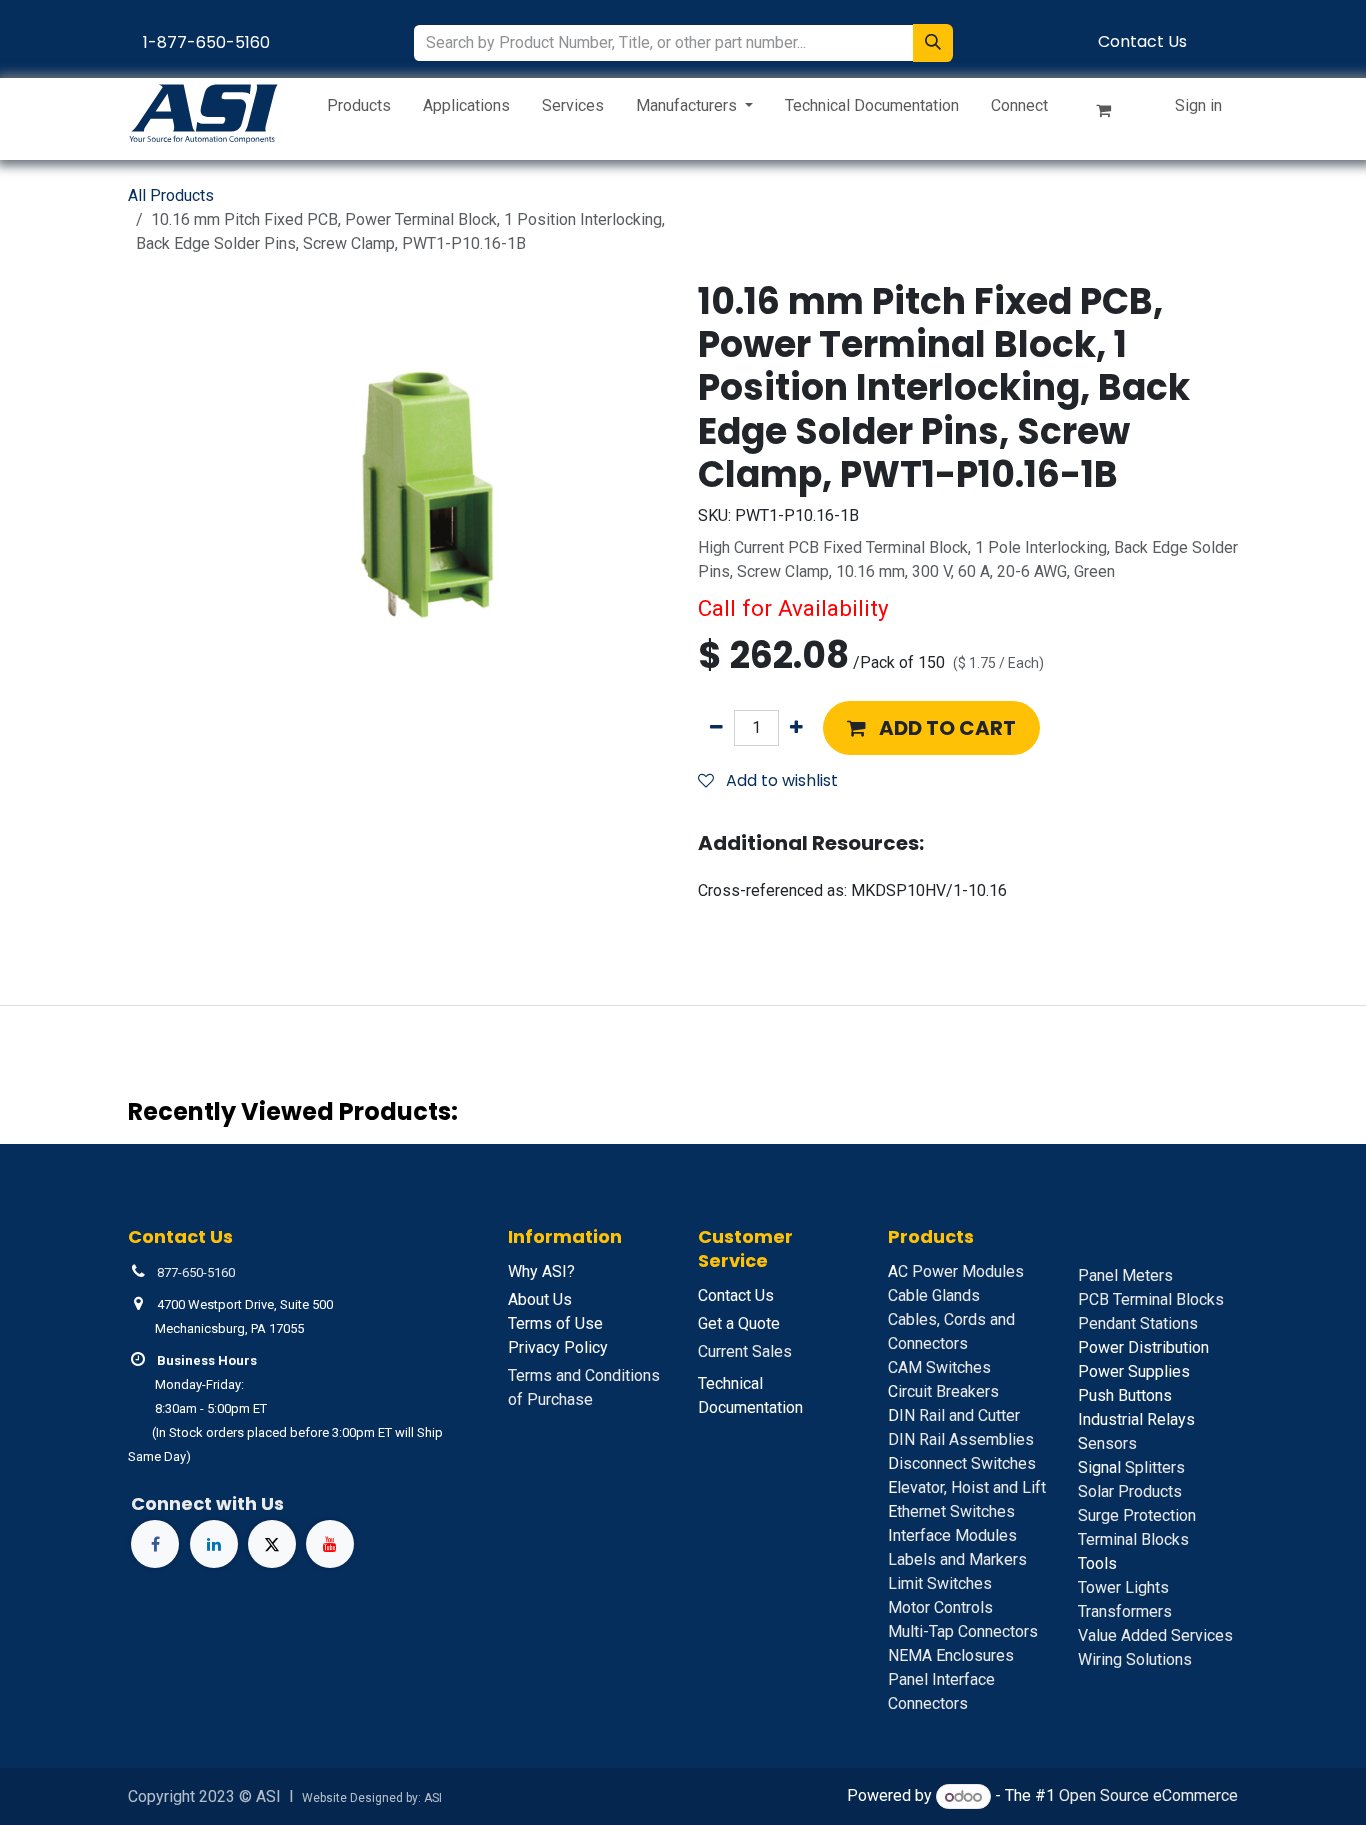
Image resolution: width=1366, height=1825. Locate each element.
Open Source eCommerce (1148, 1796)
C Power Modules (956, 1271)
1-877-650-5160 (206, 42)
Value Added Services (1155, 1635)
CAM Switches (939, 1367)
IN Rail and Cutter (954, 1415)
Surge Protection (1137, 1515)
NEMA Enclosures (951, 1655)
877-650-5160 (196, 1272)
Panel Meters (1125, 1275)
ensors (1107, 1443)
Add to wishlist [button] (780, 780)
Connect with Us (207, 1503)
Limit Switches (940, 1583)
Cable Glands (934, 1295)
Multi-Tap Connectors (963, 1631)
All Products (171, 195)
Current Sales (745, 1351)
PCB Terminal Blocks (1151, 1299)
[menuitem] (359, 110)
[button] (931, 728)
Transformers (1125, 1611)
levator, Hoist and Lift (967, 1487)
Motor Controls (940, 1607)
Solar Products (1130, 1491)
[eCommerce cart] (1112, 114)
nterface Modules (952, 1535)
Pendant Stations (1138, 1323)
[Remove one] (716, 728)
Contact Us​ (1142, 41)
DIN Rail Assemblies (961, 1439)
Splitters (1131, 1467)
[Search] (933, 43)
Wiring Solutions (1135, 1659)
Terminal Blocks (1133, 1539)
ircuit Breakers (943, 1391)
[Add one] (796, 728)
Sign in (1198, 105)
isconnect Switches (962, 1463)
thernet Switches (951, 1511)
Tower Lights (1123, 1587)
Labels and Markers (957, 1559)
